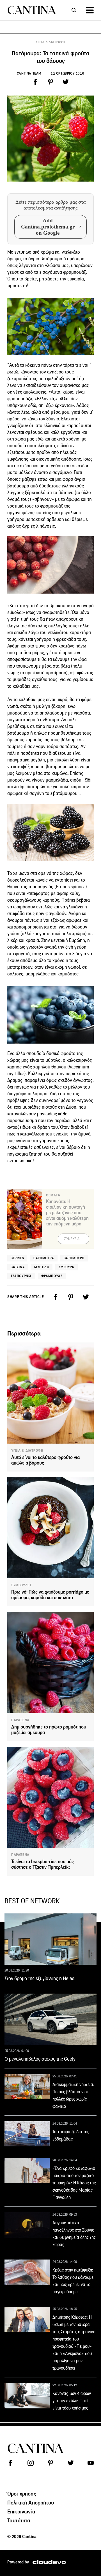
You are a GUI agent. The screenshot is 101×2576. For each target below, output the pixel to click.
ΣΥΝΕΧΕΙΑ (72, 1239)
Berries (17, 1258)
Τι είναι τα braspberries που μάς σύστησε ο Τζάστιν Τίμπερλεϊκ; (43, 1864)
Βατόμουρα (44, 1258)
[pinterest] (50, 82)
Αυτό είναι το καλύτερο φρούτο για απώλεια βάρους (45, 1460)
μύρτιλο (42, 1267)
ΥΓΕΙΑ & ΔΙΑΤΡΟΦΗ (50, 42)
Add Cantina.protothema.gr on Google (48, 227)
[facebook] (35, 82)
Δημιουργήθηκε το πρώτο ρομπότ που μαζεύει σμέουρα (49, 1730)
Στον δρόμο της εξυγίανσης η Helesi (40, 1979)
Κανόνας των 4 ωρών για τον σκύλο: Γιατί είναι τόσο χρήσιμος (72, 2401)
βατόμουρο (74, 1258)
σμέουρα (66, 1267)
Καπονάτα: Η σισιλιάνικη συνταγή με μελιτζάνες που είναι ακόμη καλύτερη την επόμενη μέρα (67, 1213)
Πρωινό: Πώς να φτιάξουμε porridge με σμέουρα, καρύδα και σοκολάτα (50, 1595)
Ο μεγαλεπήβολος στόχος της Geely (40, 2059)
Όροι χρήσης (22, 2494)
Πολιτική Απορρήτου (31, 2503)
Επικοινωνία (21, 2511)
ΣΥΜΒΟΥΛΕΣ (21, 1585)
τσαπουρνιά (21, 1276)
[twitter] (66, 82)
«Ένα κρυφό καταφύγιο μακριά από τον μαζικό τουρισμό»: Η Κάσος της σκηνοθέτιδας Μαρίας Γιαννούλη (74, 2183)
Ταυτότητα (19, 2520)
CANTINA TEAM (29, 73)
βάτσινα (18, 1267)
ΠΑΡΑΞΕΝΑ (20, 1720)
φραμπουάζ (52, 1276)
